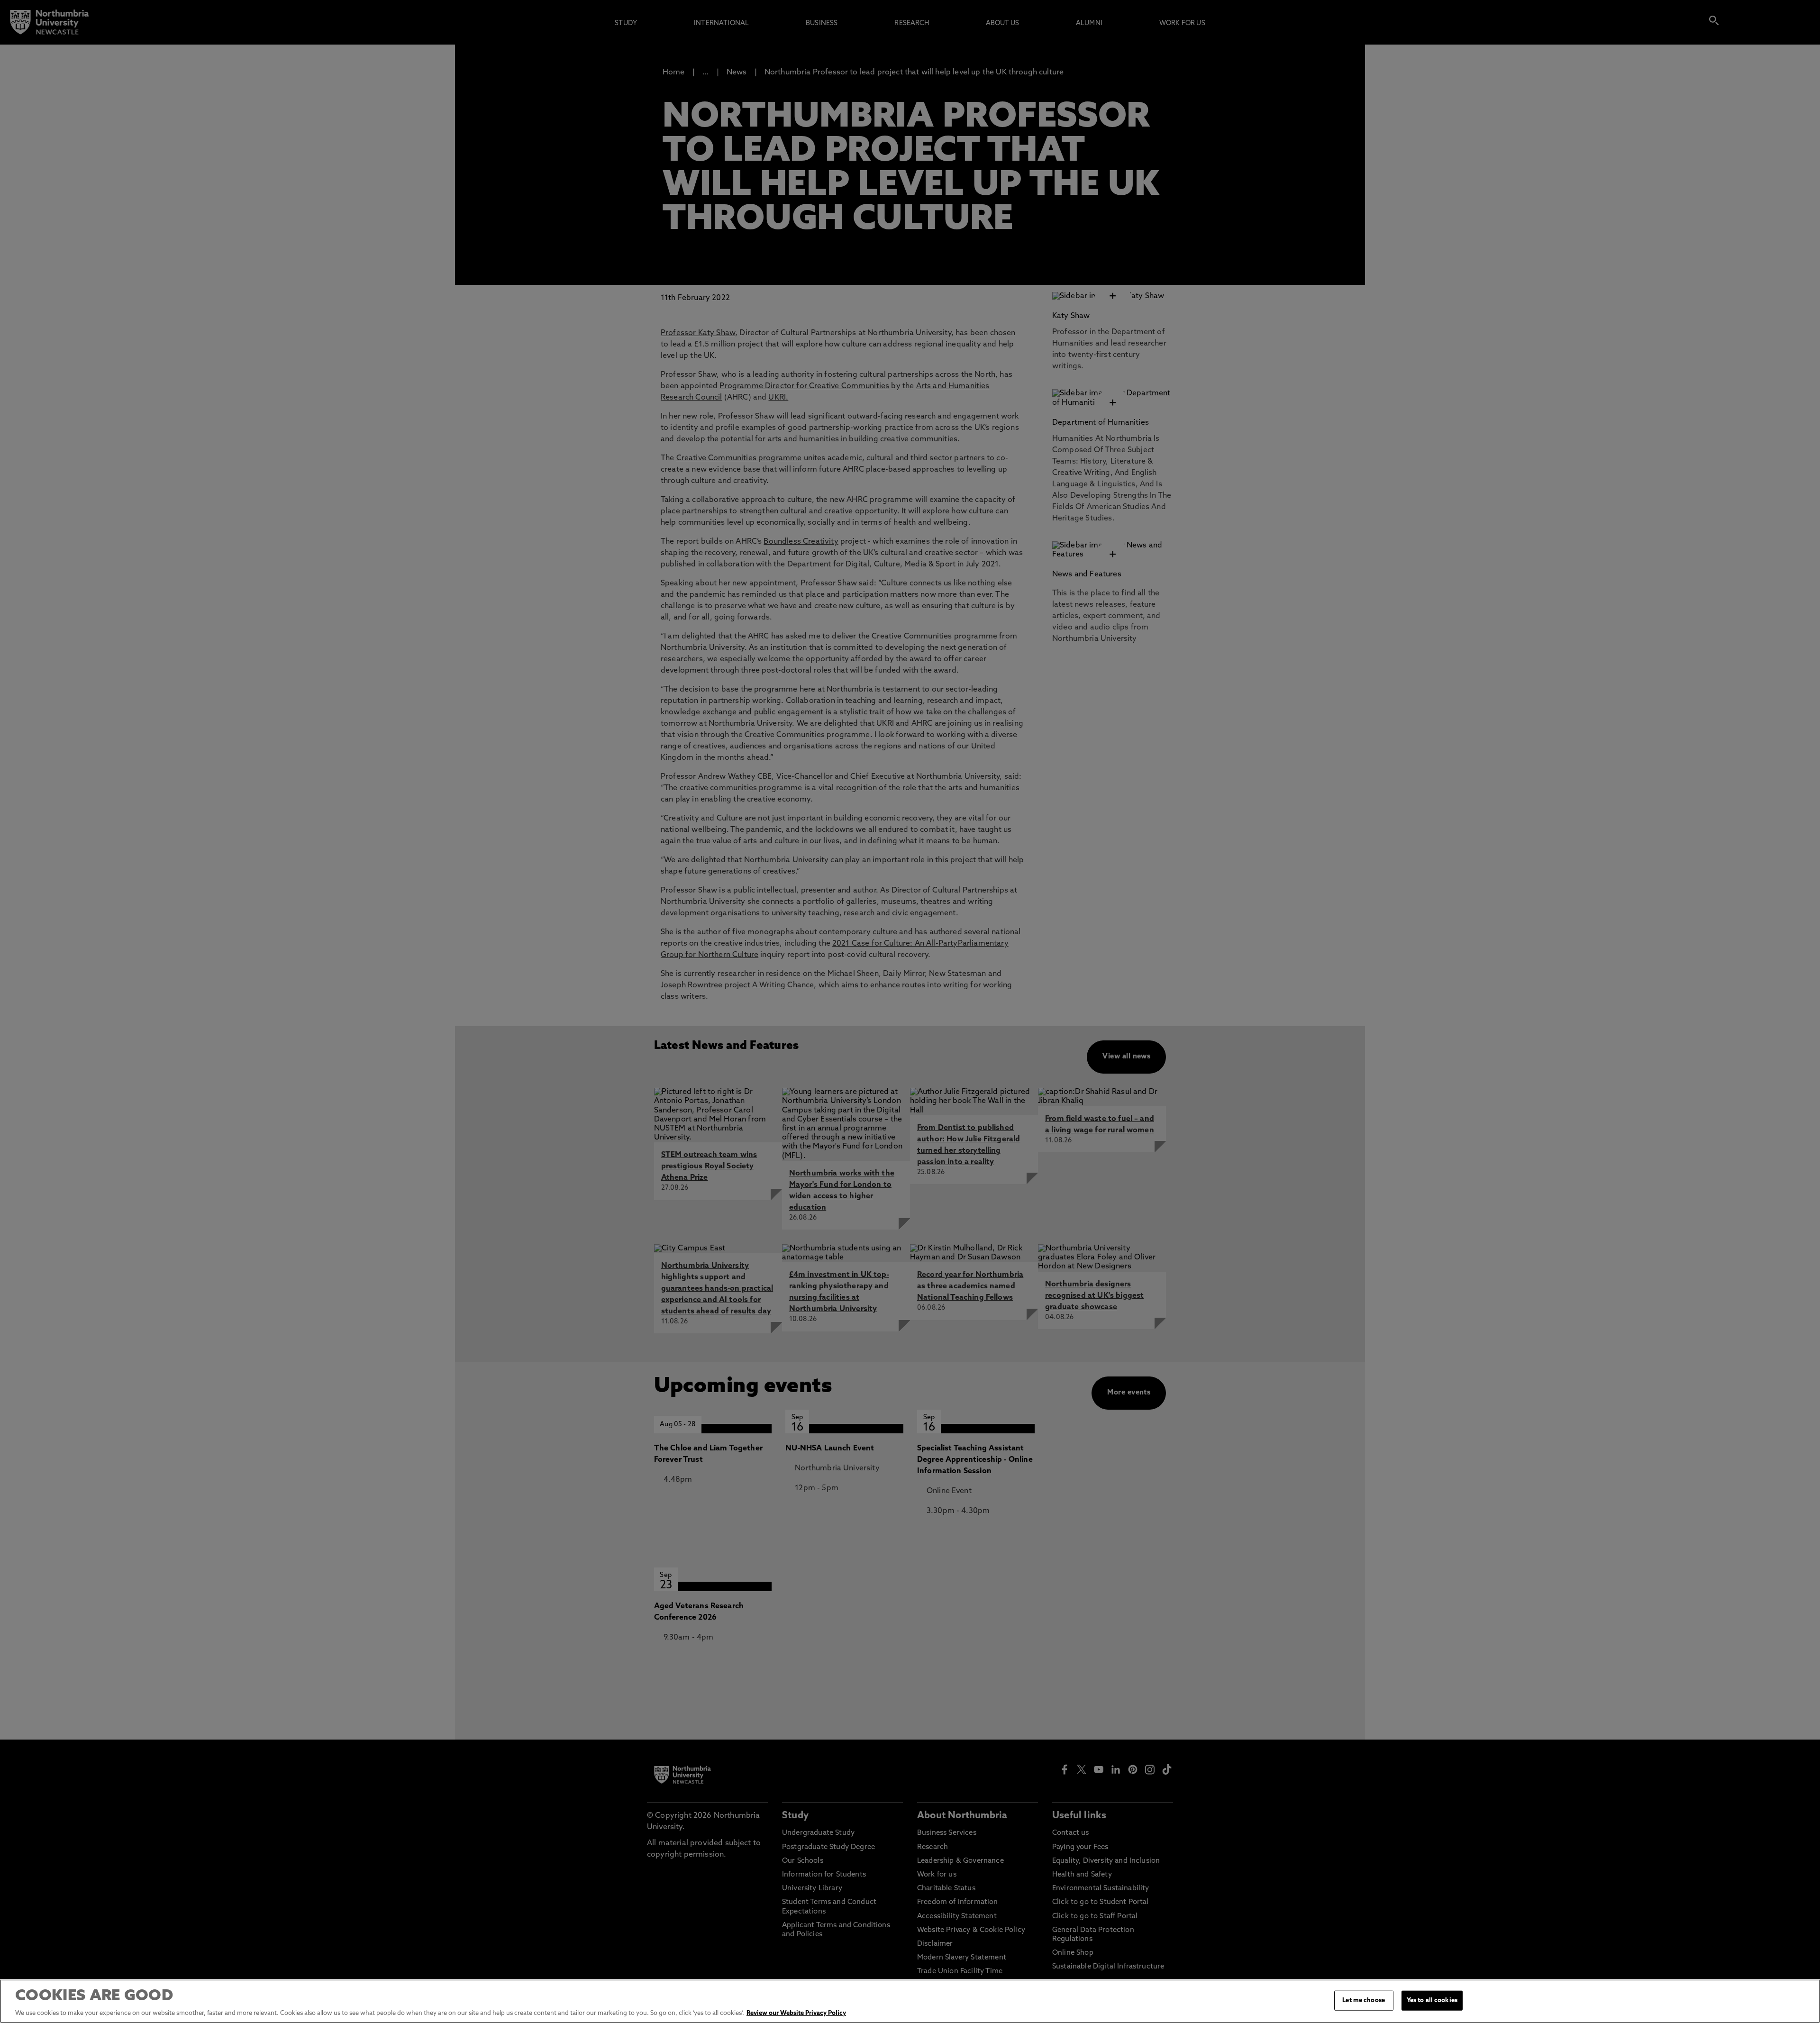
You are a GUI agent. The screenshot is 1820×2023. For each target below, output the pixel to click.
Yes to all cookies (1432, 2000)
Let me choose (1364, 2000)
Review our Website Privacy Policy (796, 2013)
